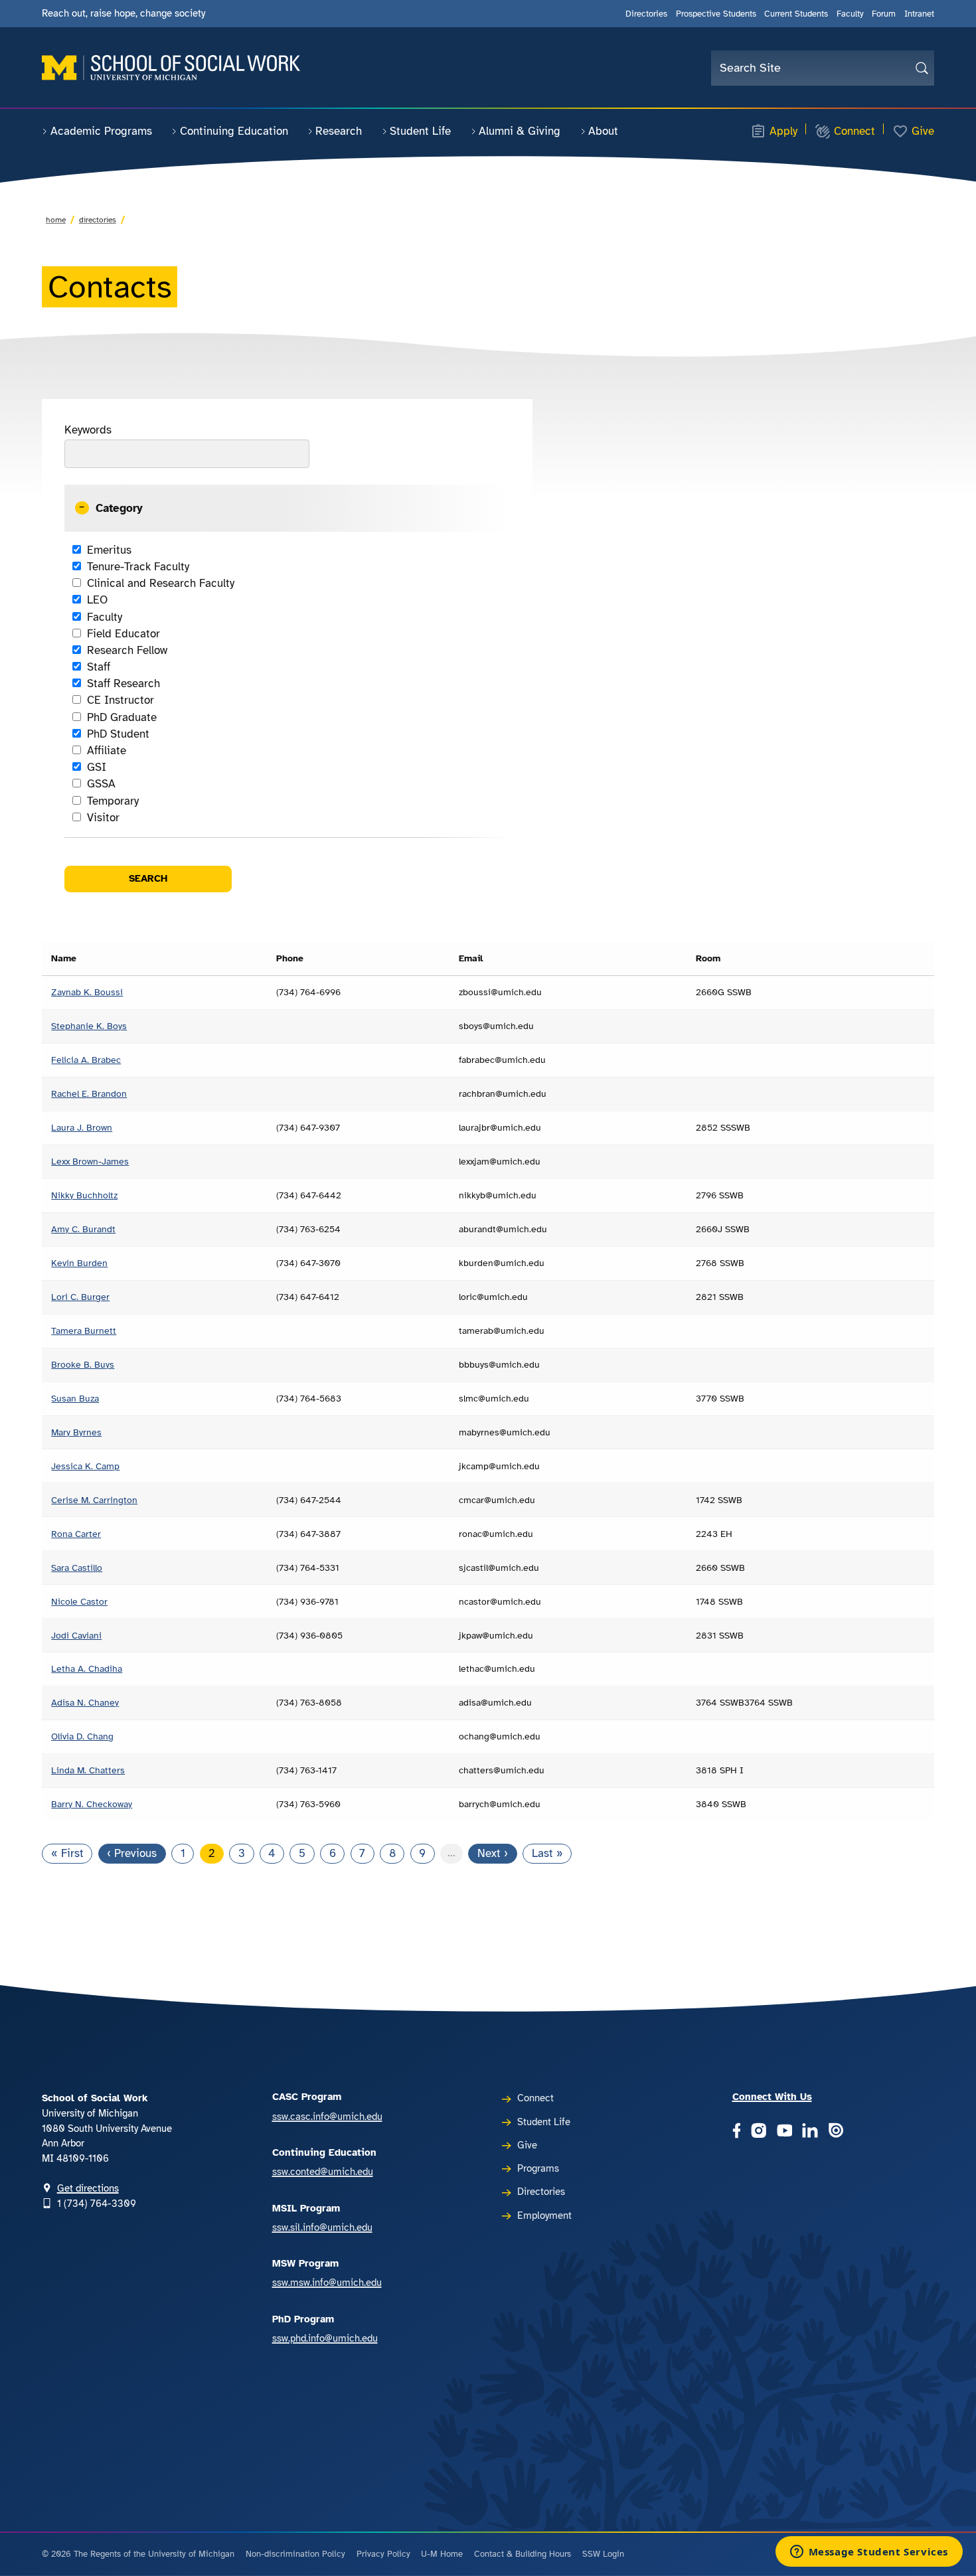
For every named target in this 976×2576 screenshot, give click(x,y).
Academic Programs (101, 131)
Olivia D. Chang (82, 1736)
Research (339, 131)
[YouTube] (785, 2132)
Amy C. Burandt (83, 1229)
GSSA (101, 784)
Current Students (796, 14)
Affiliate (106, 751)
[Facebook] (737, 2132)
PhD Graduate (122, 717)
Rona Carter (76, 1534)
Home (56, 220)
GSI (96, 767)
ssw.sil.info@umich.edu (322, 2227)
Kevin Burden (79, 1263)
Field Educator (123, 634)
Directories (646, 14)
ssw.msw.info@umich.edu (327, 2283)
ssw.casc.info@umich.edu (327, 2117)
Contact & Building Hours (523, 2554)
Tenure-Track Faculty (138, 567)
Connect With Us (772, 2097)
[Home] (171, 68)
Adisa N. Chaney (85, 1702)
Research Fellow (127, 650)
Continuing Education (234, 131)
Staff (98, 667)
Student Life (420, 131)
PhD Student (118, 734)
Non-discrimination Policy (295, 2554)
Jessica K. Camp (85, 1466)
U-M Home (442, 2554)
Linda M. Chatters (88, 1770)
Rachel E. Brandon (89, 1093)
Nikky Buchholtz (84, 1195)
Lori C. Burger (80, 1297)
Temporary (113, 801)
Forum (884, 14)
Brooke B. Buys (83, 1364)
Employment (544, 2215)
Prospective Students (716, 14)
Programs (538, 2168)
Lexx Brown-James (90, 1161)
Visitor (103, 818)
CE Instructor (120, 700)
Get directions (88, 2188)
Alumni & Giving (520, 131)
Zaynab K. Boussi (87, 992)
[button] (287, 508)
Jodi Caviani (76, 1635)
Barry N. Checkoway (92, 1804)
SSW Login (603, 2554)
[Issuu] (836, 2132)
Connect (854, 131)
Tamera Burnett (84, 1330)
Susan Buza (75, 1398)
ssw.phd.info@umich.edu (325, 2338)
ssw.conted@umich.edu (323, 2172)
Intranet (919, 14)
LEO (97, 600)
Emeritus (109, 550)
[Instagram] (759, 2132)
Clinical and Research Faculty (160, 583)
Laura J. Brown (82, 1127)
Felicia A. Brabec (86, 1060)
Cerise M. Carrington (94, 1500)
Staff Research (123, 684)
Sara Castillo (77, 1568)
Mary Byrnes (76, 1432)
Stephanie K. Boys (89, 1026)
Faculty (850, 14)
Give (923, 131)
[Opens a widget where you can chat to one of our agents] (869, 2553)
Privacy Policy (383, 2554)
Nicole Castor (79, 1601)
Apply (783, 131)
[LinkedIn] (810, 2132)
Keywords (88, 430)
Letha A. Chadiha (87, 1668)
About (603, 131)
